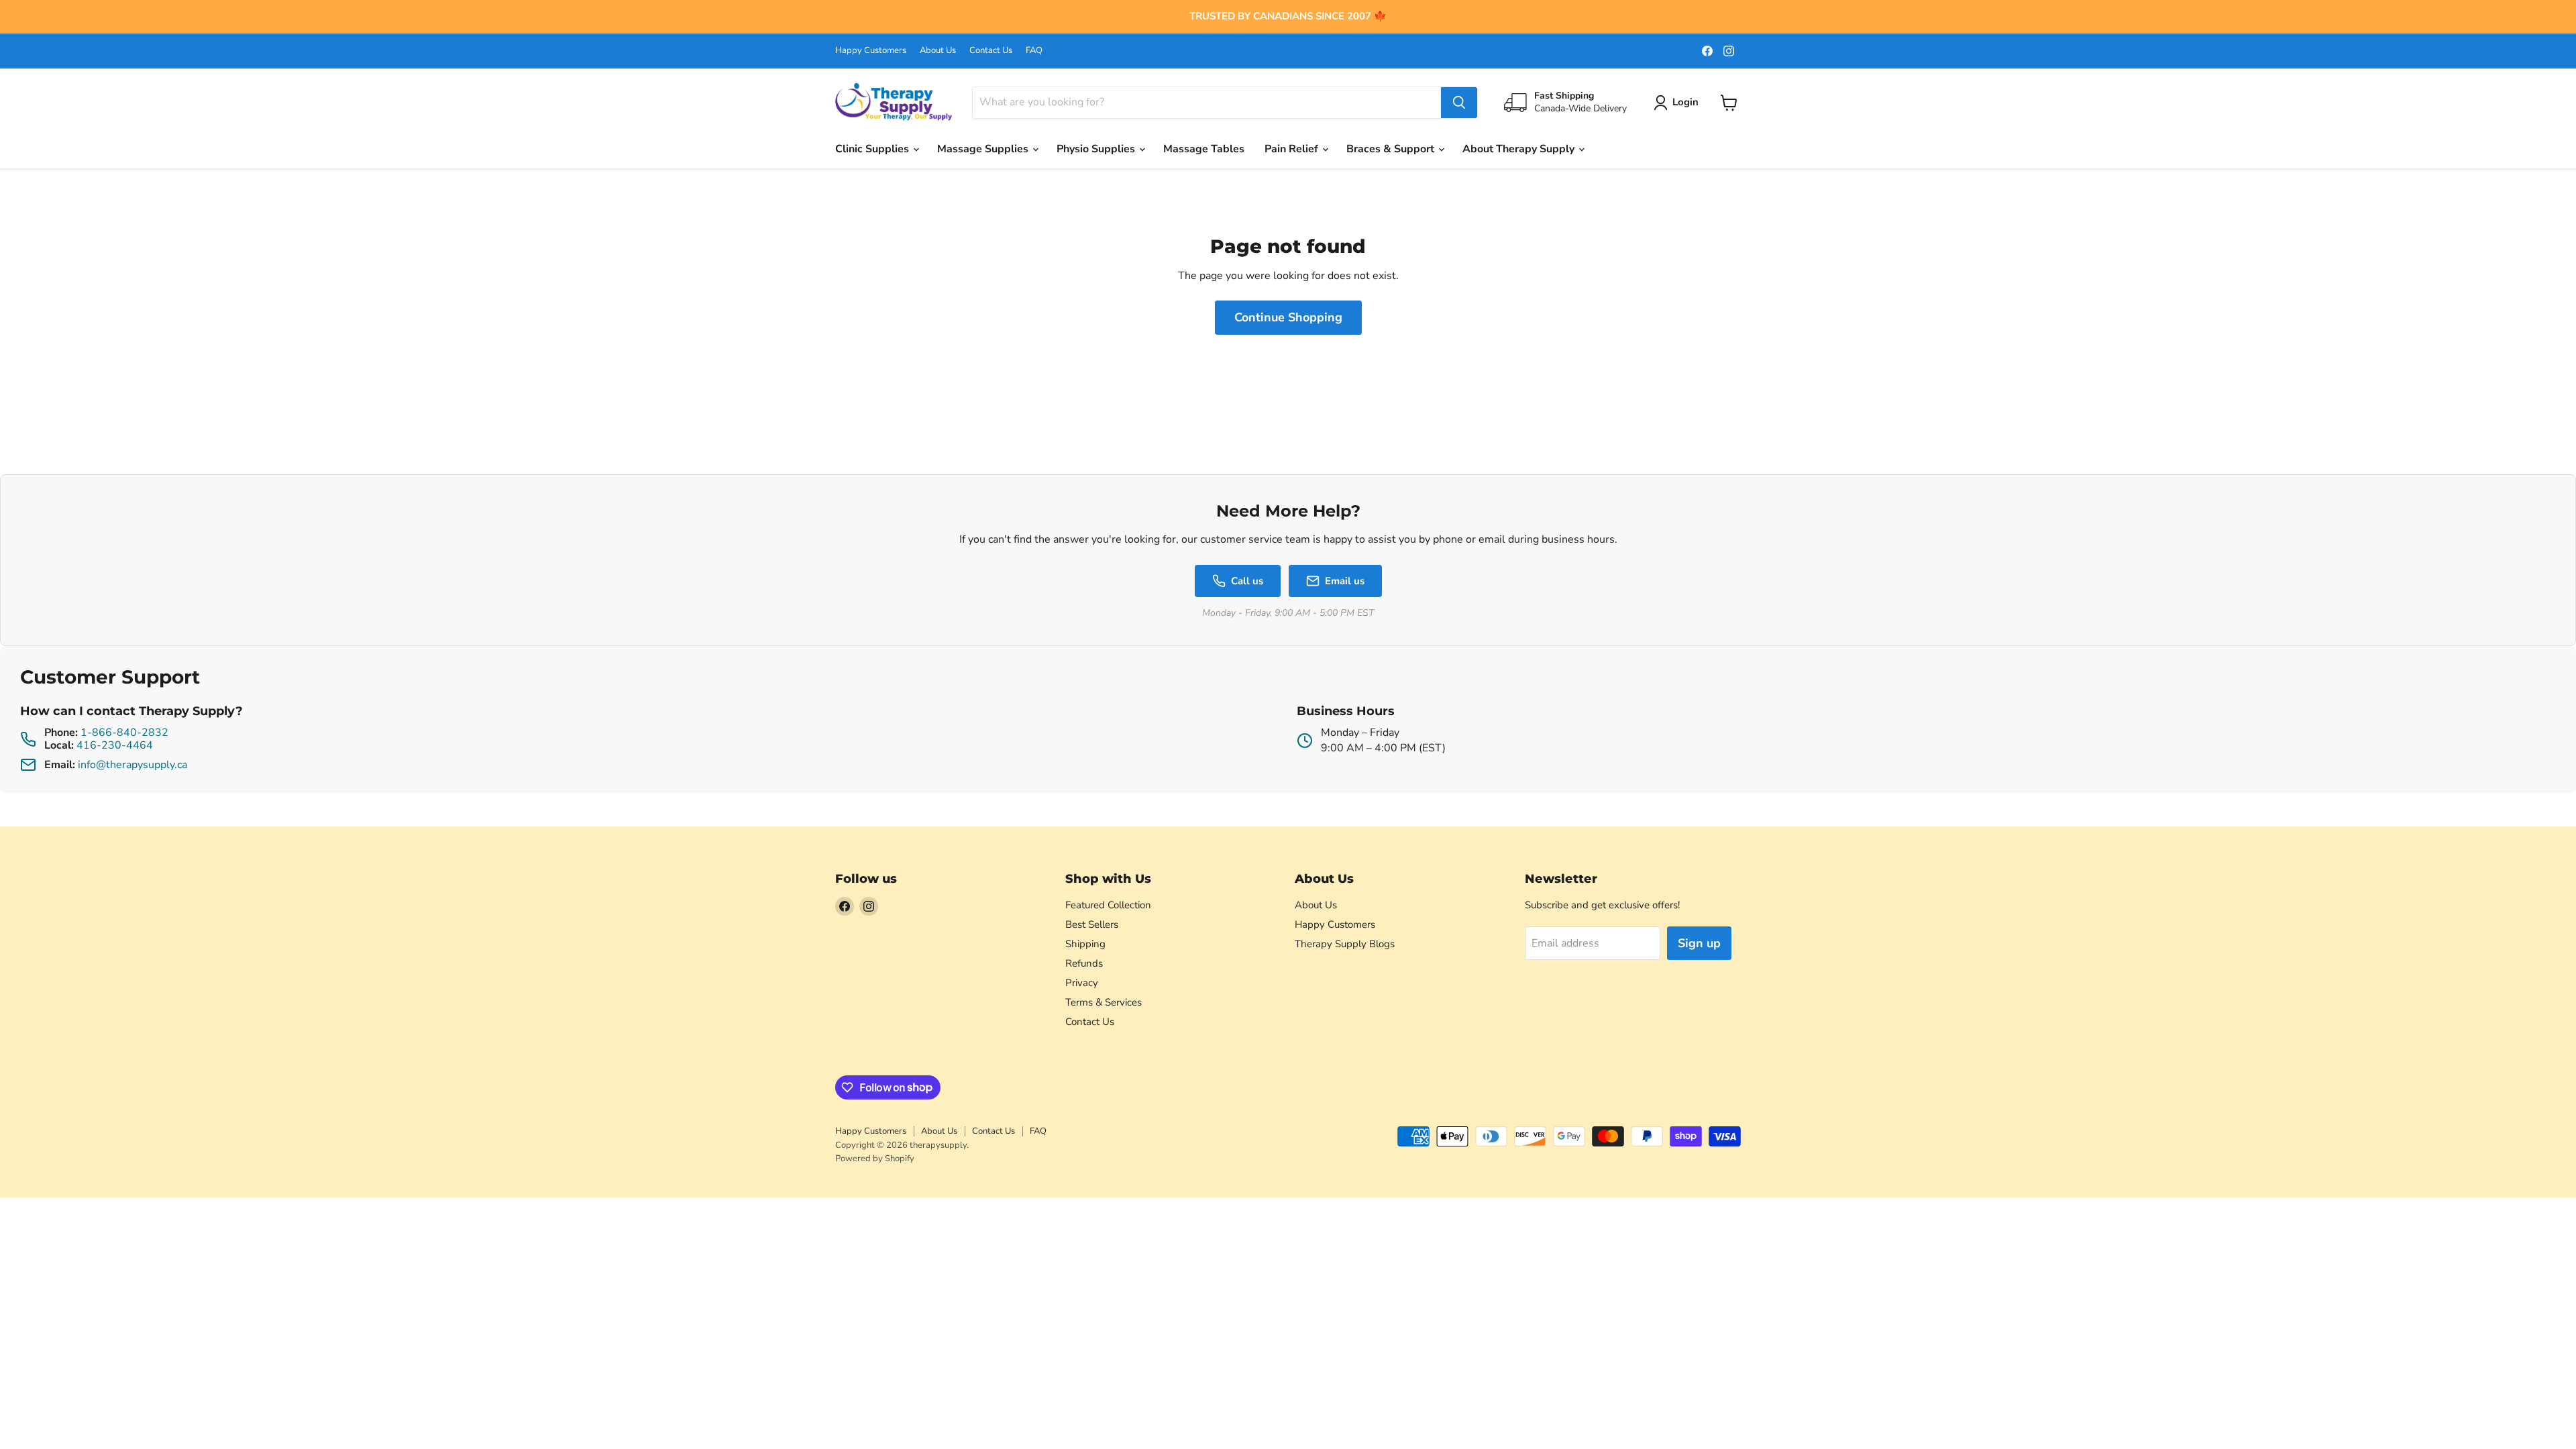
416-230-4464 (115, 745)
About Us (938, 51)
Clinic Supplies (873, 149)
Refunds (1084, 963)
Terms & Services (1104, 1002)
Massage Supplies (984, 149)
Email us (1345, 581)
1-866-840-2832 (124, 733)
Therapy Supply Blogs (1345, 944)
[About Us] (1288, 17)
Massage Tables (1204, 149)
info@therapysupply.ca (132, 765)
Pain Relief (1293, 149)
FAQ (1034, 51)
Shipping (1085, 944)
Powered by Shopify (875, 1159)
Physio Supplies (1097, 149)
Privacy (1082, 983)
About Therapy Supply (1520, 149)
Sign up (1699, 943)
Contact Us (991, 51)
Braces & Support (1392, 149)
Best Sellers (1092, 924)
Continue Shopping (1288, 317)
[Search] (1459, 103)
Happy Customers (871, 51)
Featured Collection (1108, 905)
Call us (1247, 581)
